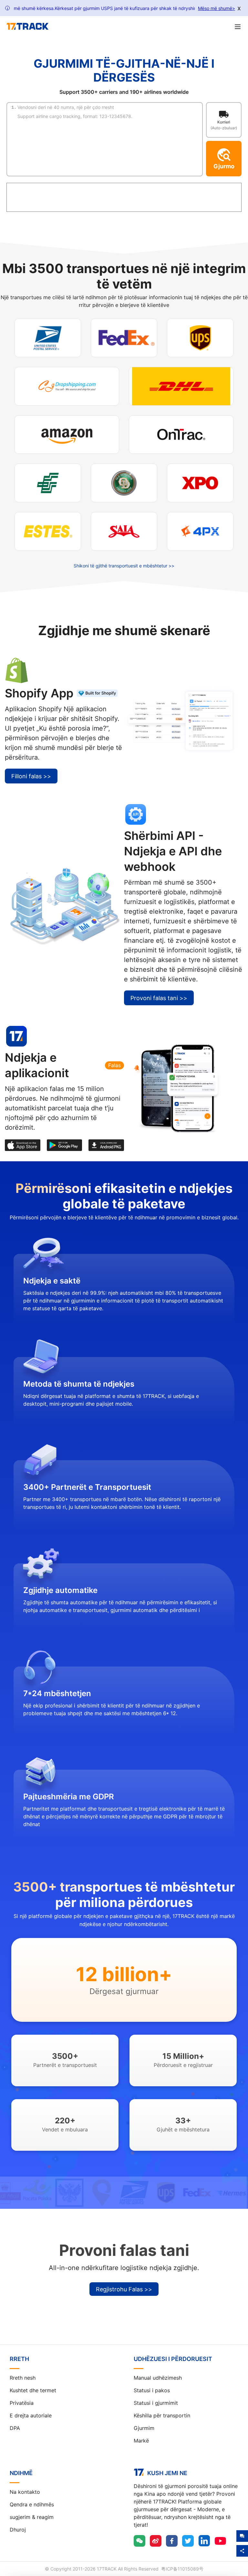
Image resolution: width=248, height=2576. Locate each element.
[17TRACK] (27, 26)
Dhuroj (18, 2530)
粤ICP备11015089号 (182, 2569)
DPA (15, 2428)
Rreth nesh (23, 2378)
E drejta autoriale (31, 2415)
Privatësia (22, 2403)
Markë (141, 2441)
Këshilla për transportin (162, 2415)
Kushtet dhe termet (33, 2390)
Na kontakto (25, 2492)
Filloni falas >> (31, 776)
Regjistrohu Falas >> (124, 2289)
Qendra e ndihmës (32, 2504)
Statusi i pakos (152, 2390)
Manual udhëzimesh (158, 2378)
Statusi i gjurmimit (156, 2403)
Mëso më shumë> (217, 8)
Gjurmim (144, 2428)
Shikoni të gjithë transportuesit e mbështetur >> (124, 566)
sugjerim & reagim (32, 2517)
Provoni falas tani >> (159, 998)
